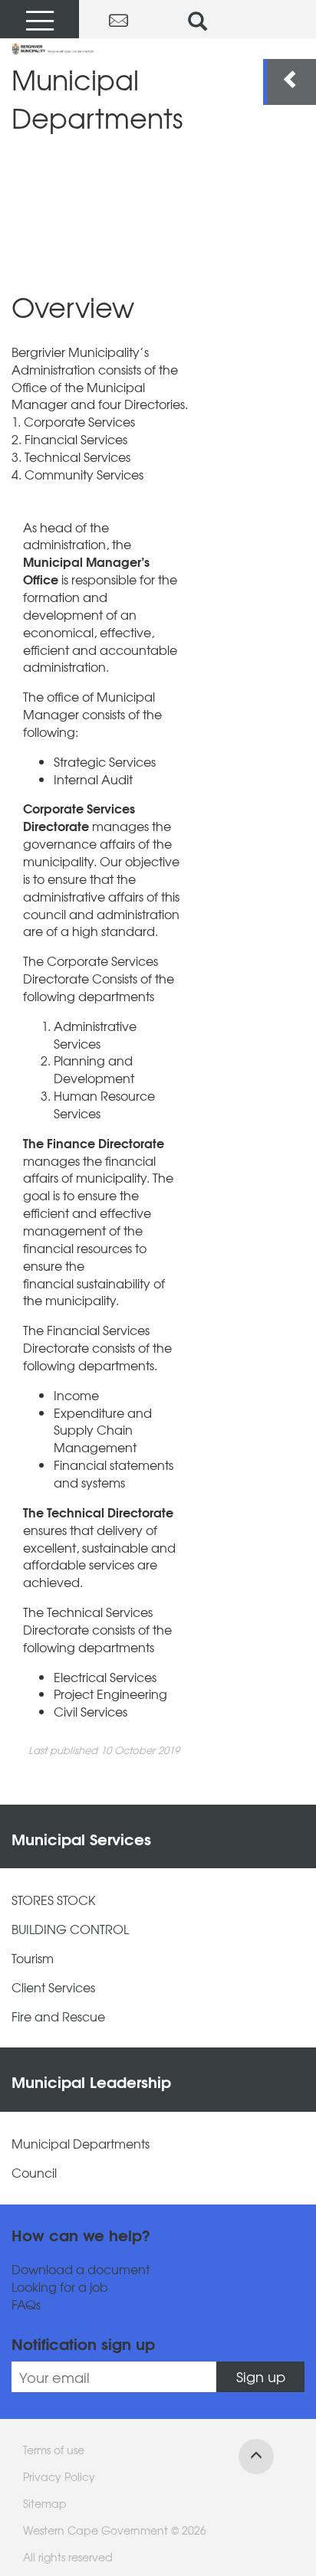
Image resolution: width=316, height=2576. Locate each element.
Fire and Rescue (58, 2016)
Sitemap (45, 2503)
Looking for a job (60, 2287)
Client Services (53, 1987)
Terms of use (54, 2450)
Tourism (33, 1958)
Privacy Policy (59, 2476)
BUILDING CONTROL (70, 1929)
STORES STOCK (53, 1900)
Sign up (261, 2376)
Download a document (81, 2269)
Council (34, 2173)
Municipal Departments (81, 2144)
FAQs (26, 2304)
